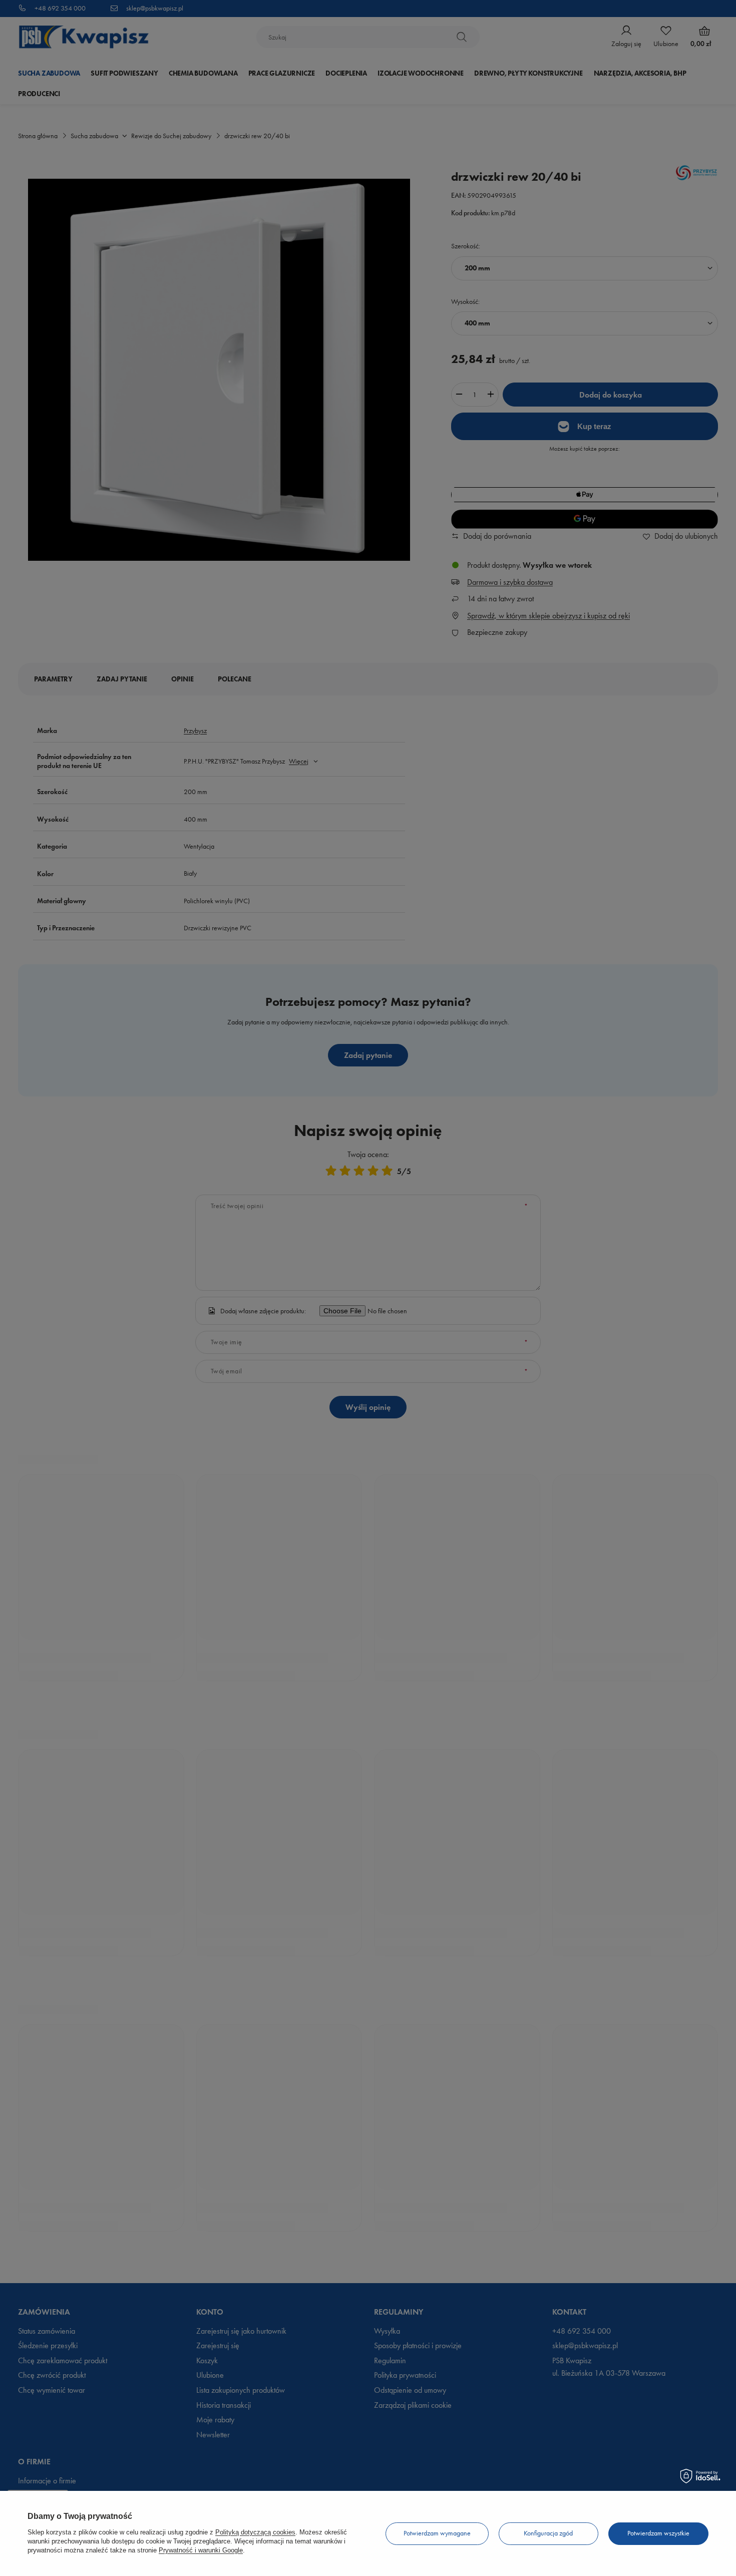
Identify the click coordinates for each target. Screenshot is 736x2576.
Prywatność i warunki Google (201, 2550)
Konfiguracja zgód (548, 2533)
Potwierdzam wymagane (437, 2533)
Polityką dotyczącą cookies (255, 2532)
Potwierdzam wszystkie (658, 2533)
